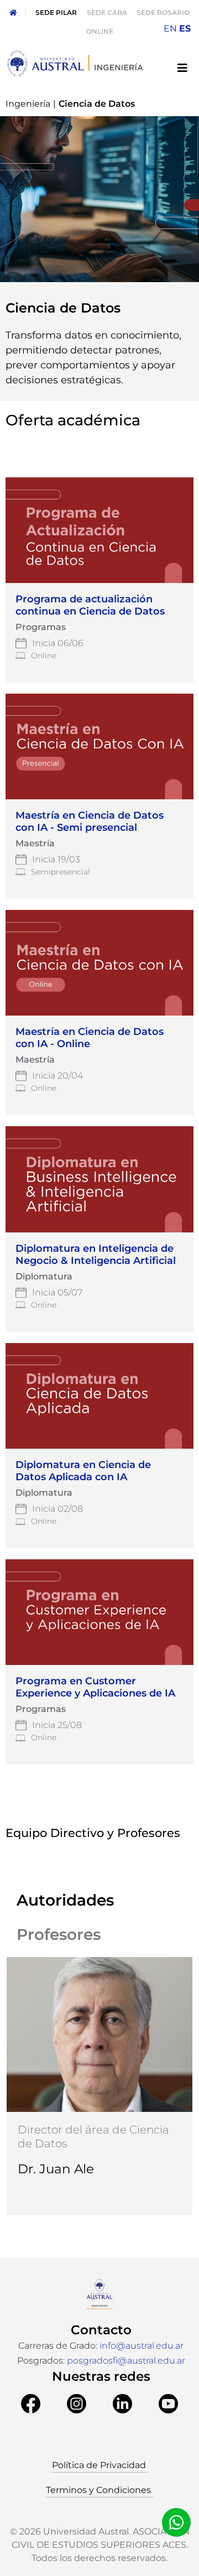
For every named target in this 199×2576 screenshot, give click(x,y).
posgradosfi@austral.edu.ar (126, 2361)
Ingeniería (28, 104)
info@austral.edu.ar (142, 2346)
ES (185, 28)
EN (170, 28)
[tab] (65, 1900)
